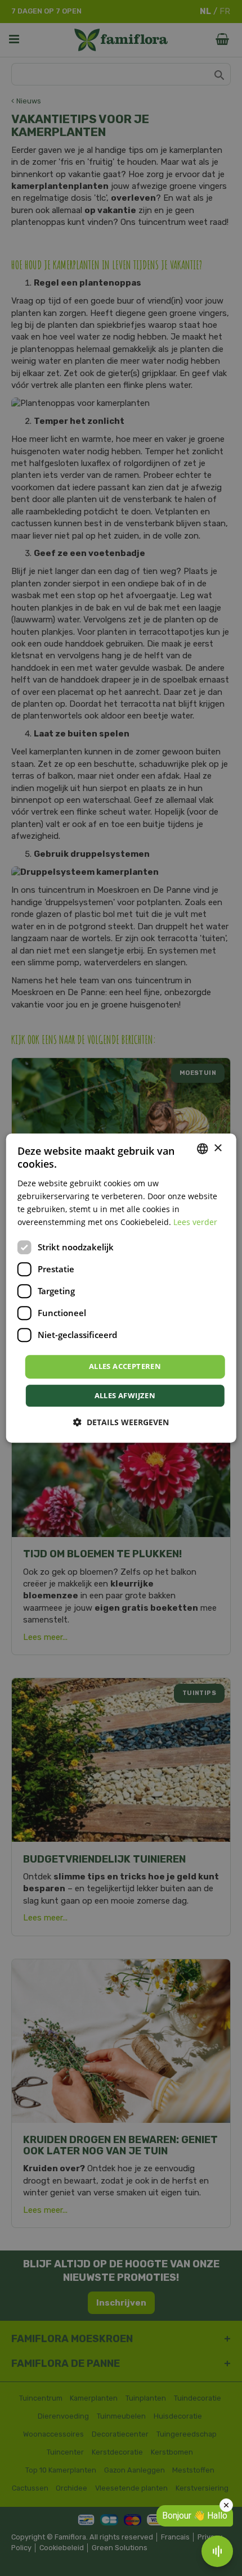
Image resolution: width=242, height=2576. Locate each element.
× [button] (218, 1148)
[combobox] (202, 1149)
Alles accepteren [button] (125, 1366)
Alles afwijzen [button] (125, 1395)
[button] (121, 1422)
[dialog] (121, 1288)
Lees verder (195, 1222)
